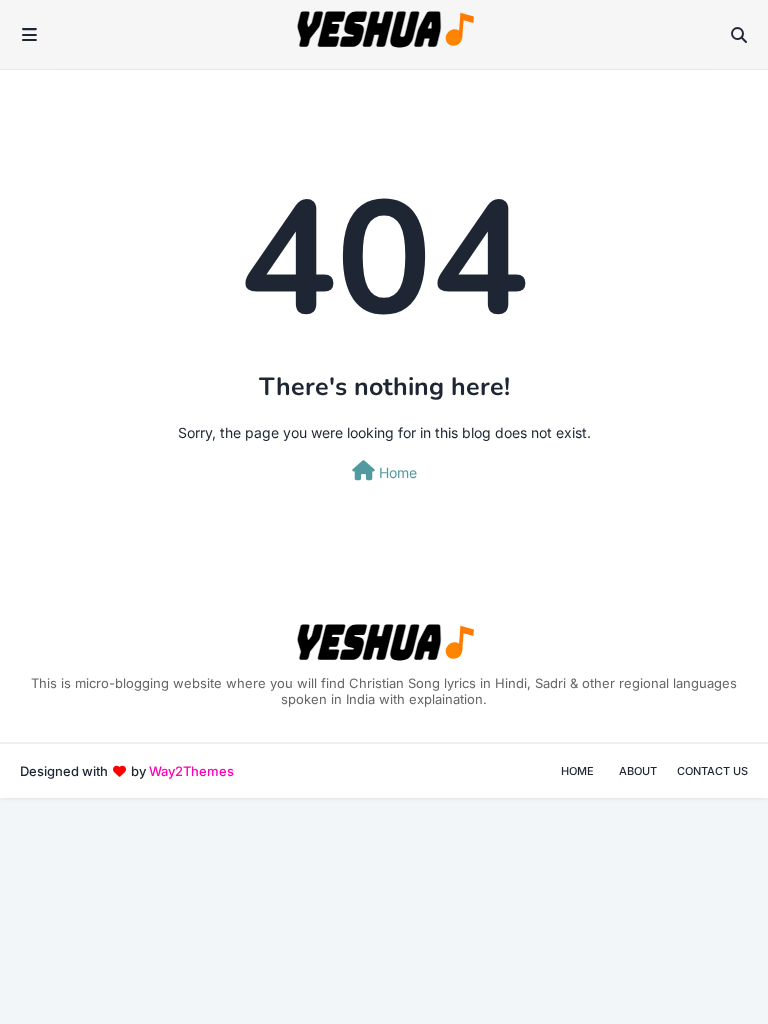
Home (396, 472)
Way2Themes (191, 771)
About (638, 771)
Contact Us (712, 771)
